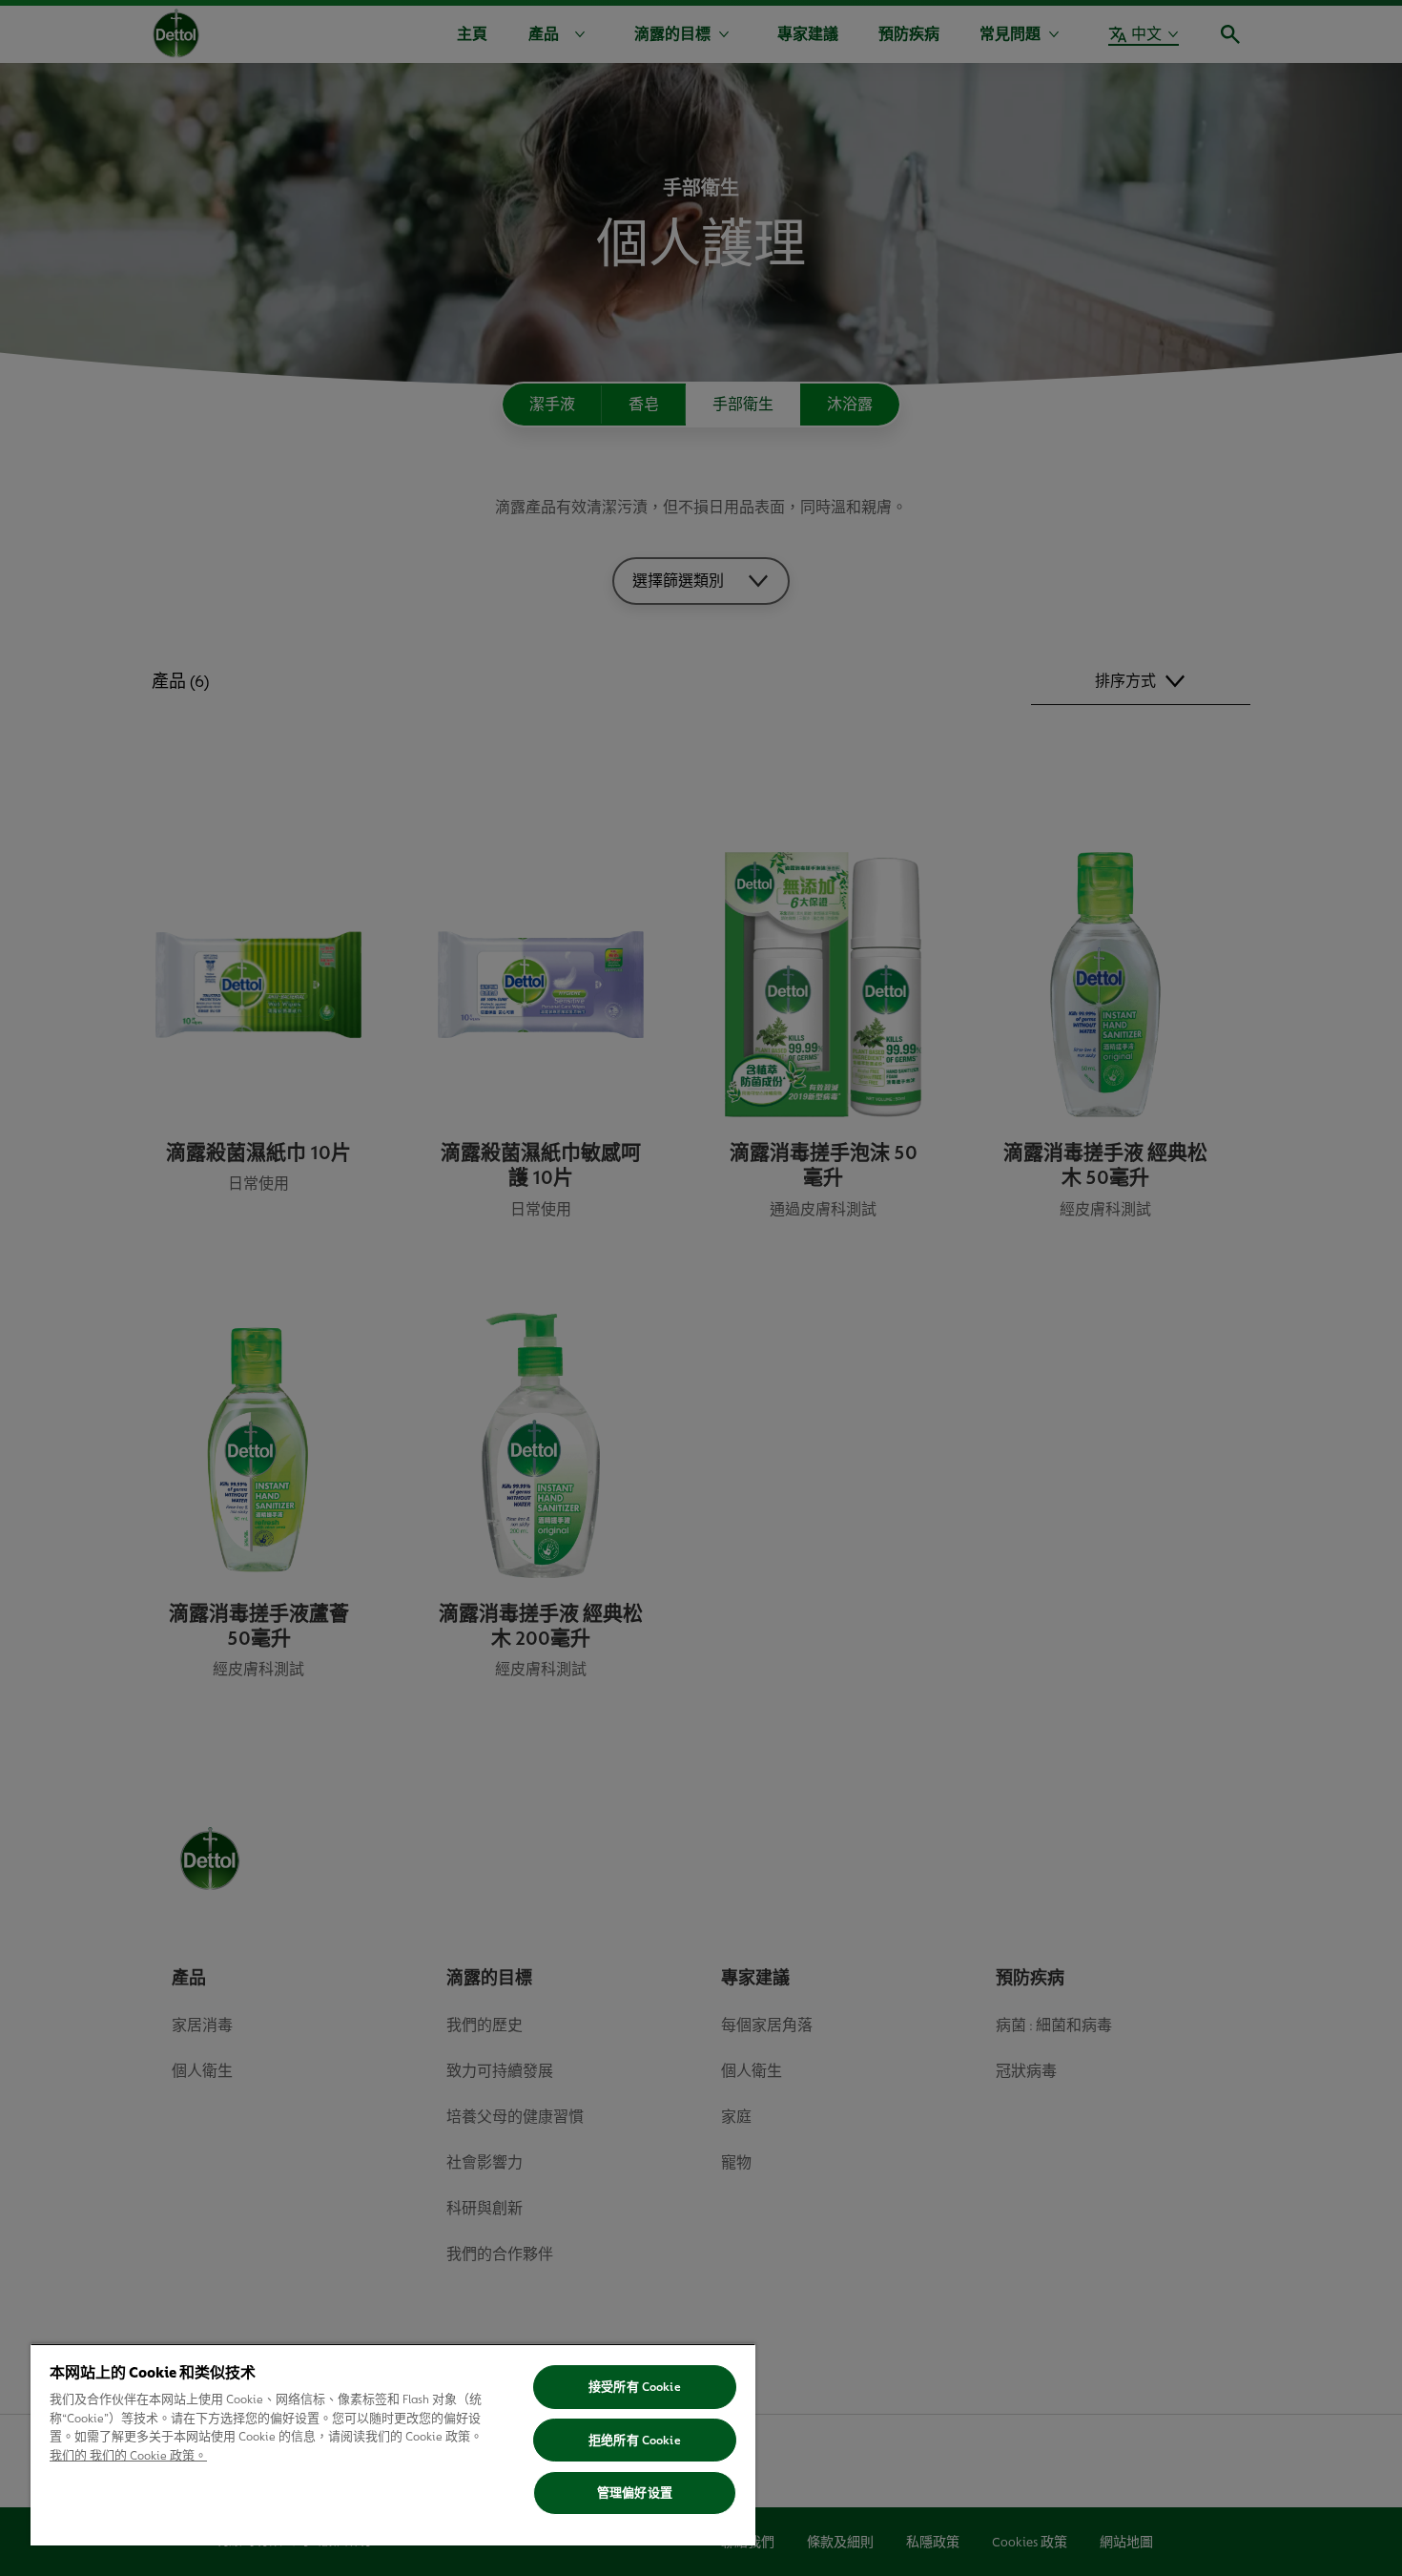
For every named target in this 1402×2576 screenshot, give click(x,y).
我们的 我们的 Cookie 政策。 (128, 2455)
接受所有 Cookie (634, 2387)
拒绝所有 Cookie (634, 2440)
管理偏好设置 (635, 2493)
